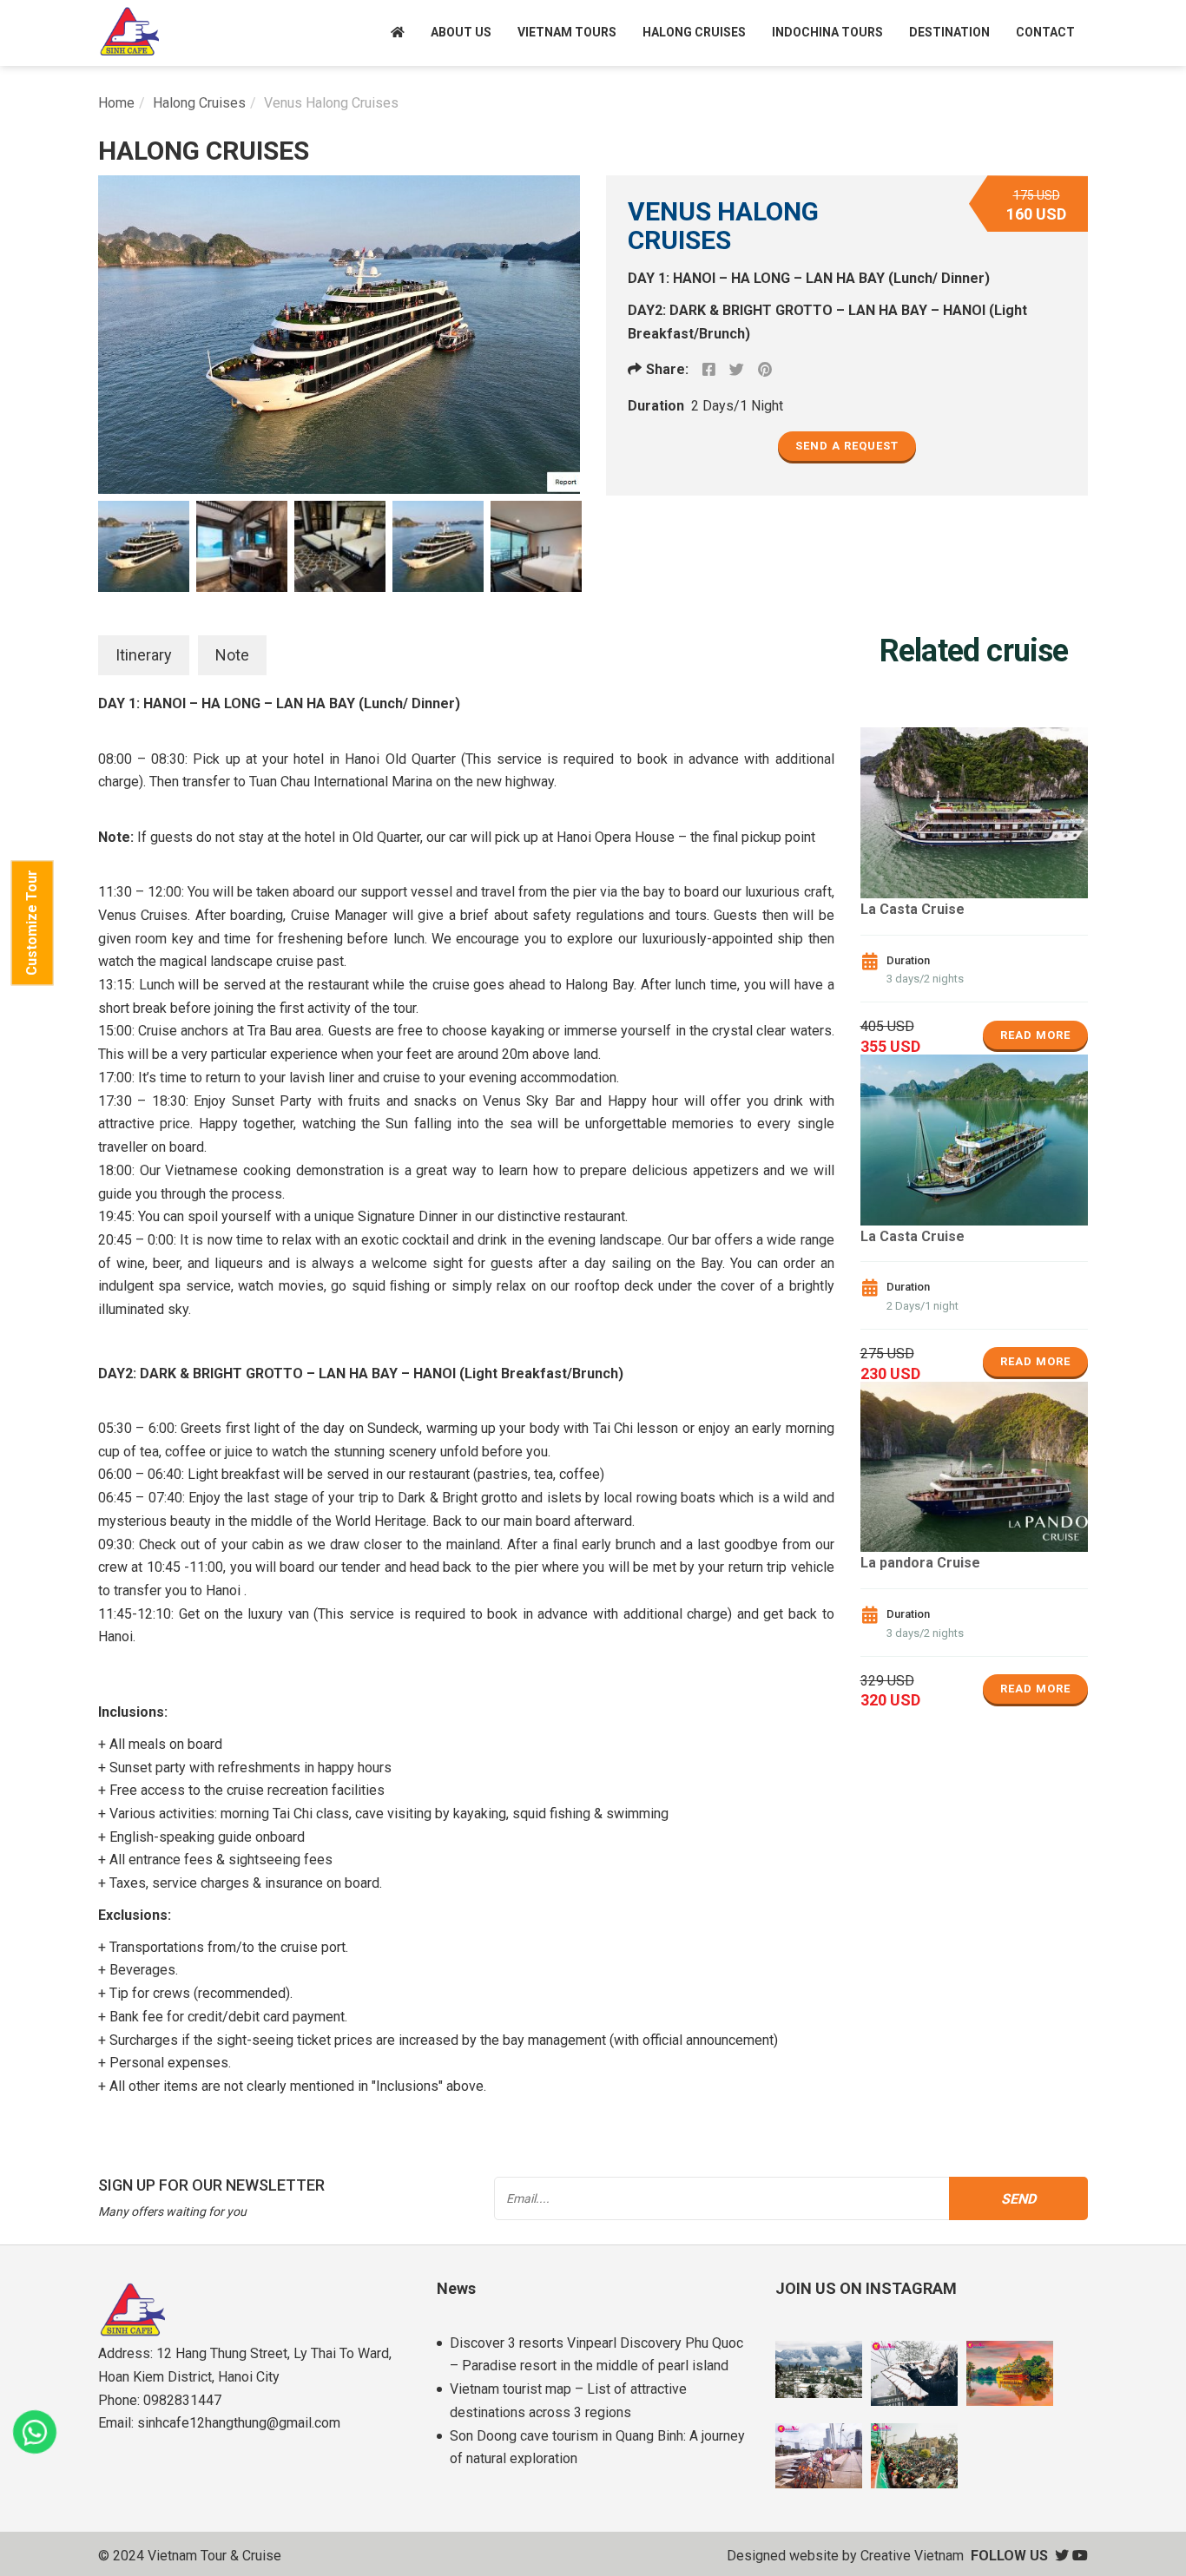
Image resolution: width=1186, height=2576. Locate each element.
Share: (667, 369)
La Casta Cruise (913, 909)
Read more (1035, 1035)
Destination (949, 32)
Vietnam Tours (567, 32)
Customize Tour (32, 923)
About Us (461, 32)
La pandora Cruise (920, 1563)
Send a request (847, 446)
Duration (656, 406)
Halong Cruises (694, 32)
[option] (339, 335)
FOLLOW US (1009, 2556)
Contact (1045, 32)
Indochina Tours (827, 32)
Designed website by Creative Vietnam (845, 2556)
